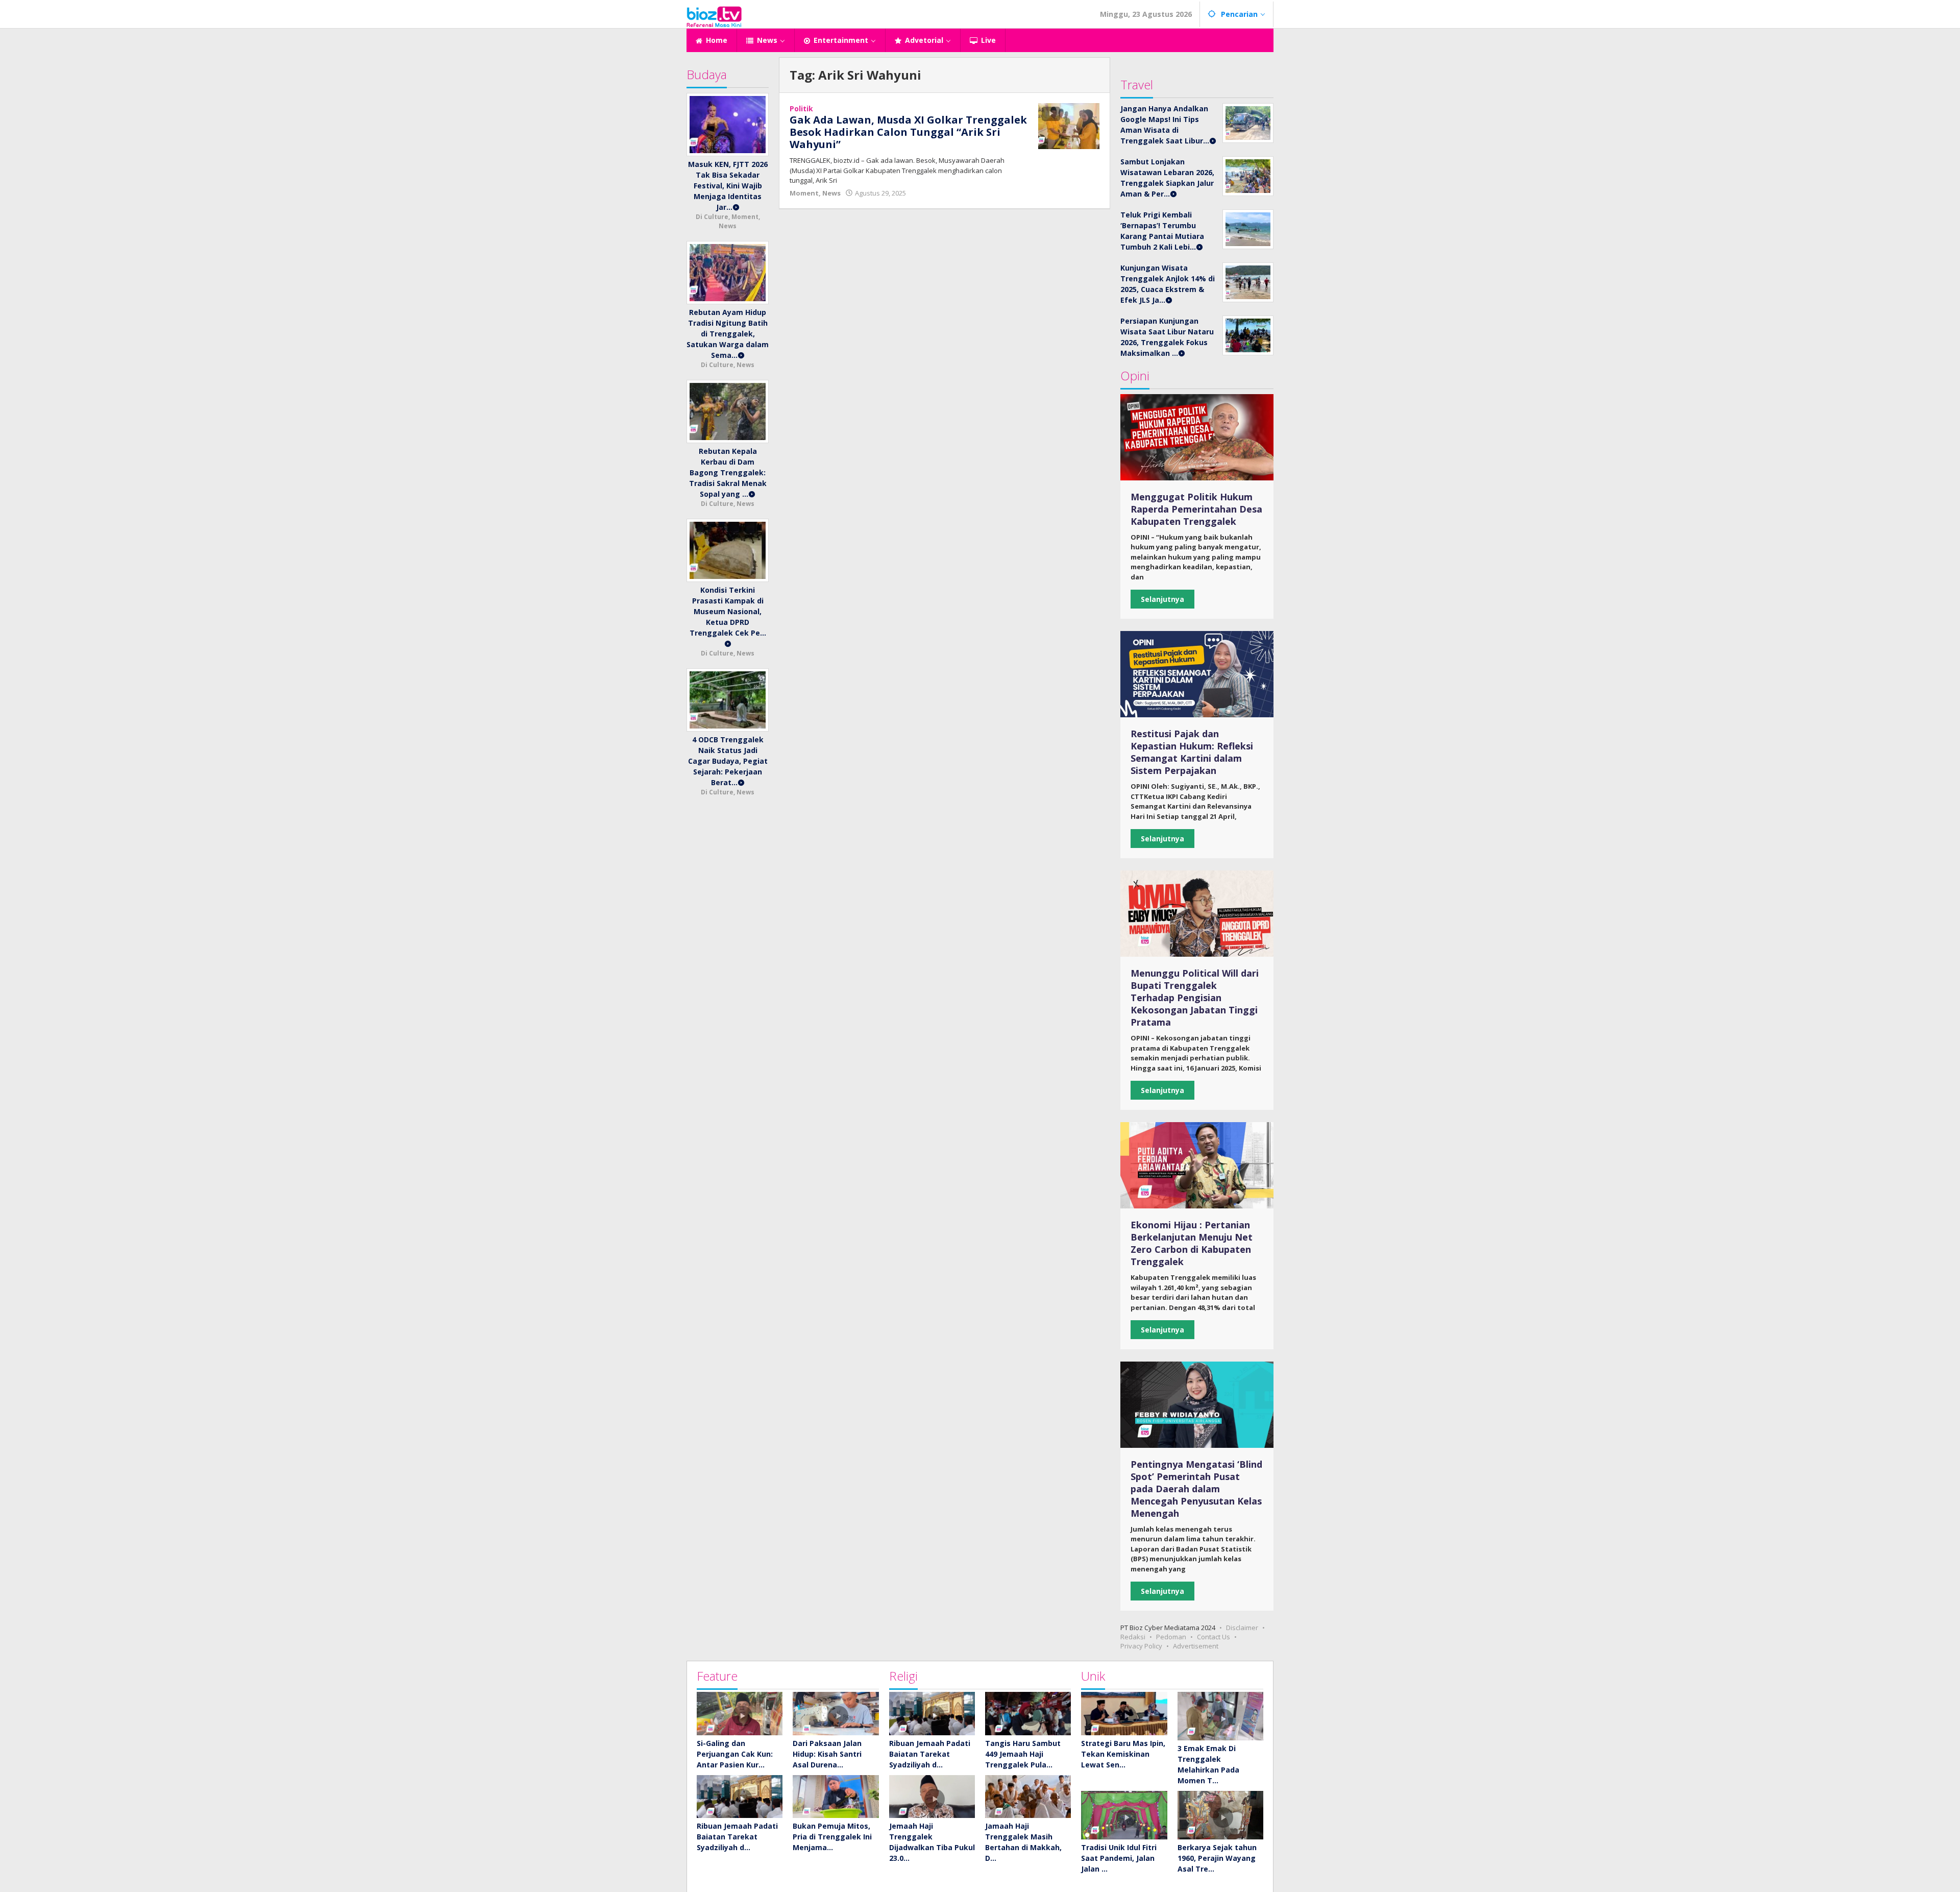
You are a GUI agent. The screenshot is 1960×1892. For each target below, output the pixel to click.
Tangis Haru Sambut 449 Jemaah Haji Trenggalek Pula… (1023, 1754)
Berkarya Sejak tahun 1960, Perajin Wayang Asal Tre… (1217, 1858)
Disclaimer (1242, 1628)
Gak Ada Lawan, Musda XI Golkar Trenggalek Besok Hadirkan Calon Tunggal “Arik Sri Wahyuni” (908, 132)
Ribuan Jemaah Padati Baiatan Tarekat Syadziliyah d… (737, 1837)
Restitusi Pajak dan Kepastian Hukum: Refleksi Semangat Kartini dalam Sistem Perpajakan (1192, 752)
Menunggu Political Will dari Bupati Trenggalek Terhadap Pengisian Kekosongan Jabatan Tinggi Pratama (1195, 998)
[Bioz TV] (714, 16)
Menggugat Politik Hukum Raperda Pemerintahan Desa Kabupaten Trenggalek (1196, 509)
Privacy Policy (1141, 1646)
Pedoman (1171, 1637)
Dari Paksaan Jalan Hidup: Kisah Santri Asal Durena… (827, 1754)
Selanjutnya (1162, 599)
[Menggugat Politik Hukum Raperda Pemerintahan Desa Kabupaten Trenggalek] (1197, 437)
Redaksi (1133, 1637)
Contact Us (1214, 1637)
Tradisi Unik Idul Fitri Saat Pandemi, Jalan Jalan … (1119, 1858)
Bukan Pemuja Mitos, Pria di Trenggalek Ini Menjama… (832, 1837)
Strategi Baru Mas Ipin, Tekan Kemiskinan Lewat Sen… (1123, 1754)
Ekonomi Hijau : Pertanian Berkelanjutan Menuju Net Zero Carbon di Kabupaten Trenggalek (1192, 1243)
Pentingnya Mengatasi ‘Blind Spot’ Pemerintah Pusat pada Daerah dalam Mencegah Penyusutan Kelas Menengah (1196, 1489)
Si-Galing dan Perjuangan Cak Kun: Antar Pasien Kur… (735, 1754)
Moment (804, 193)
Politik (801, 108)
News (831, 193)
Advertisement (1196, 1646)
